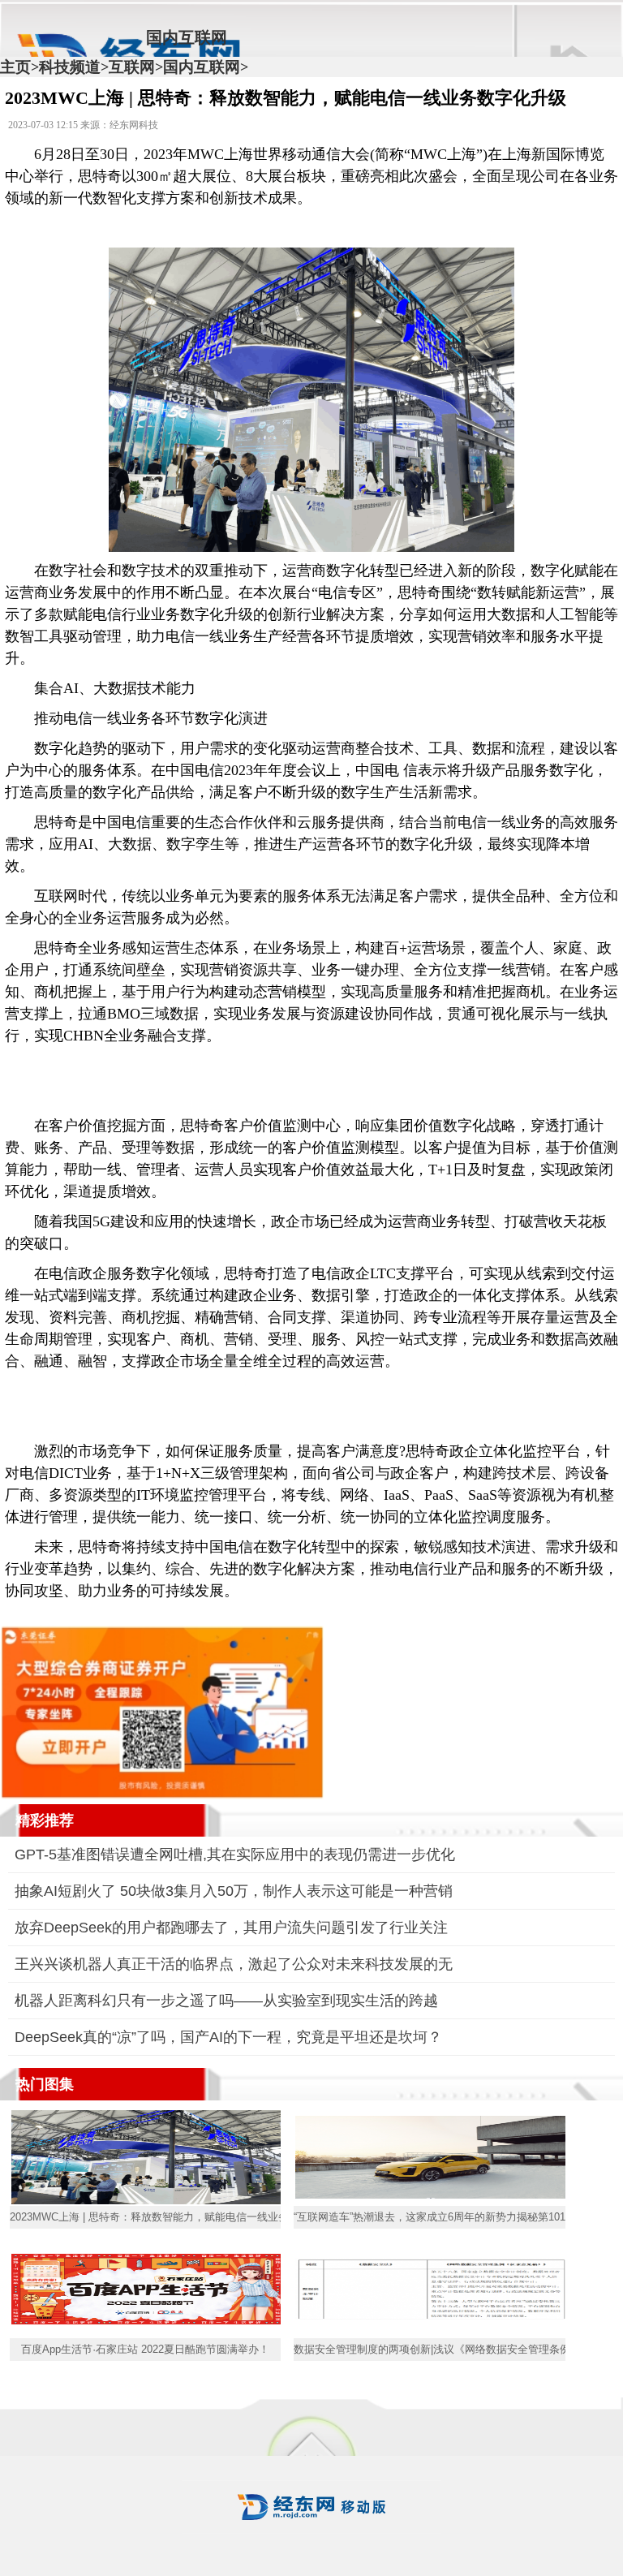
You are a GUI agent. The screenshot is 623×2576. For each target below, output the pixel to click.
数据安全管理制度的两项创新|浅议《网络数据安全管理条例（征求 (429, 2349)
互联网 (132, 67)
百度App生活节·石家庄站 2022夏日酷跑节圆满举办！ (145, 2349)
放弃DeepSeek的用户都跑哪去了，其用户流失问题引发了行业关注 (231, 1928)
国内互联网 (202, 67)
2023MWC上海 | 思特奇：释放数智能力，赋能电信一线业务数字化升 (145, 2217)
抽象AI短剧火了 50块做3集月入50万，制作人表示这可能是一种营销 (234, 1891)
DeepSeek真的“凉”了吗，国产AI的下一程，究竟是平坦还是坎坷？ (228, 2037)
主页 (15, 67)
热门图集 (45, 2084)
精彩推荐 (45, 1820)
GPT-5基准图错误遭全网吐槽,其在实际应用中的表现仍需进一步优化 (235, 1854)
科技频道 (70, 67)
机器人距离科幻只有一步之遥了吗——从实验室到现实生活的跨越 (226, 2001)
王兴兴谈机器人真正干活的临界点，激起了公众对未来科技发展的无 (234, 1964)
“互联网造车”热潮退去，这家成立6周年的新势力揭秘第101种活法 (429, 2217)
